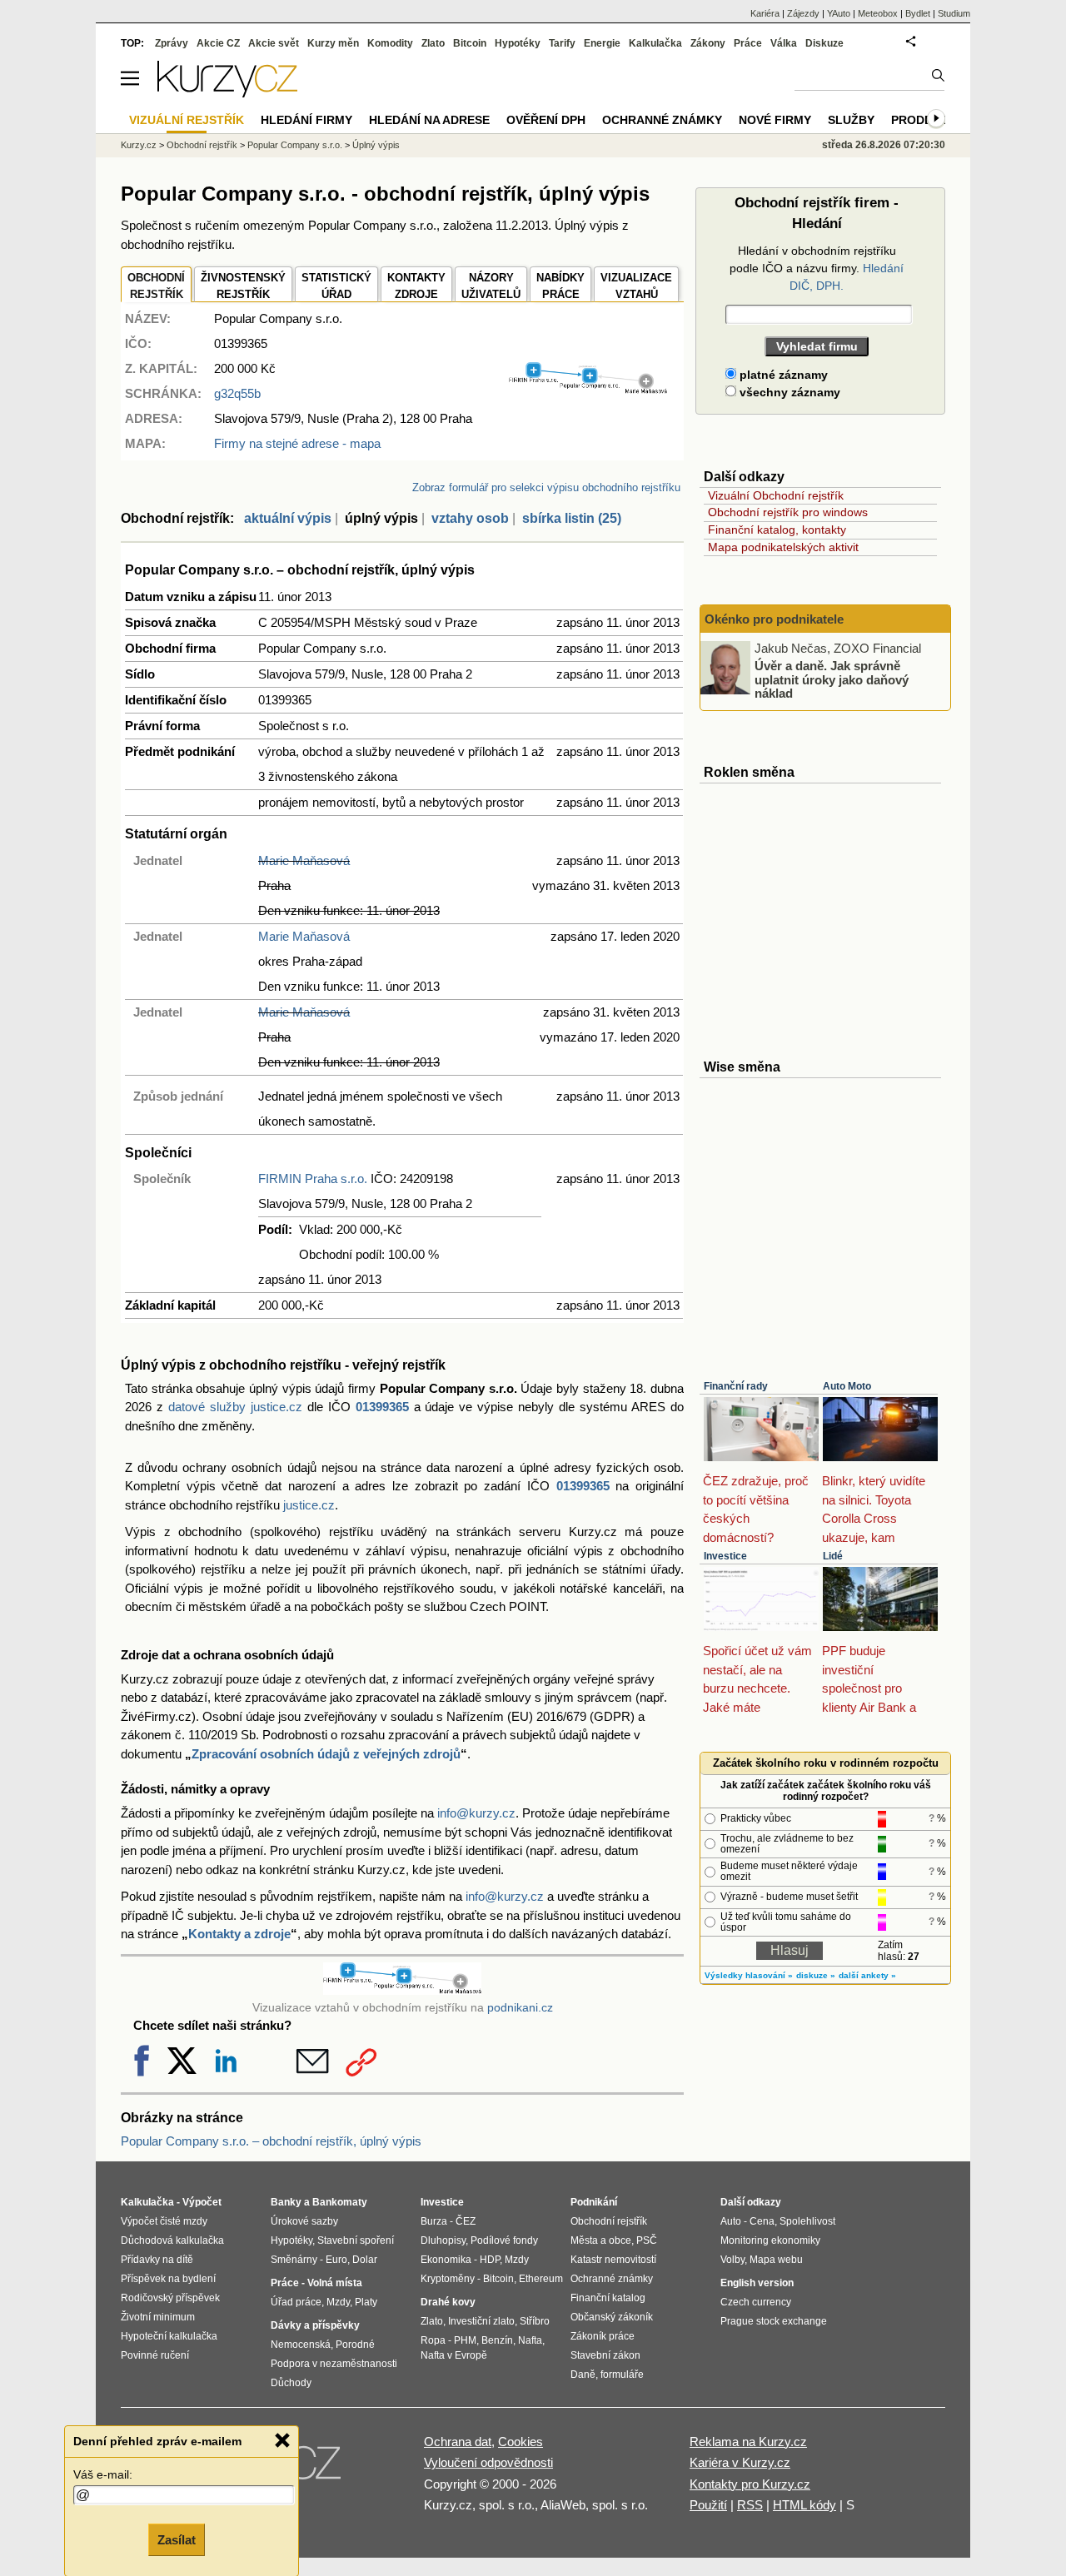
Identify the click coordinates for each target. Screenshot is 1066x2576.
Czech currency (756, 2302)
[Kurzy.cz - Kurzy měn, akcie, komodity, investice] (227, 93)
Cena (762, 2221)
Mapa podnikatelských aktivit (783, 547)
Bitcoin (470, 43)
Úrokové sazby (304, 2221)
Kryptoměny (448, 2279)
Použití (708, 2505)
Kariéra (765, 13)
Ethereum (541, 2279)
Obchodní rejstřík (202, 145)
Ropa (433, 2340)
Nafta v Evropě (454, 2355)
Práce (748, 43)
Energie (602, 43)
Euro (336, 2260)
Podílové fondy (504, 2240)
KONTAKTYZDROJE (416, 286)
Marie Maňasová (304, 860)
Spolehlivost (807, 2221)
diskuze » (816, 1975)
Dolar (365, 2260)
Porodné (355, 2345)
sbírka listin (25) (572, 518)
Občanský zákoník (612, 2317)
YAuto (839, 13)
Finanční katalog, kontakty (777, 530)
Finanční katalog (608, 2298)
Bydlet (918, 13)
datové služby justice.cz (235, 1407)
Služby (851, 120)
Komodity (390, 43)
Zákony (708, 43)
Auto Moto (847, 1386)
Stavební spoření (356, 2240)
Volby (732, 2260)
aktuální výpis (288, 518)
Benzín (497, 2340)
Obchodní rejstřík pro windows (788, 512)
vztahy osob (470, 518)
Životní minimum (158, 2317)
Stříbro (535, 2321)
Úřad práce (296, 2302)
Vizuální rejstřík (187, 120)
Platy (366, 2302)
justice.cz (309, 1505)
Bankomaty (340, 2202)
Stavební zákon (605, 2355)
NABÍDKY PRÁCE (560, 286)
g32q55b (237, 393)
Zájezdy (803, 13)
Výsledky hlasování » (749, 1975)
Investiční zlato (481, 2321)
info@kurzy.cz (476, 1813)
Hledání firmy (306, 120)
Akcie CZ (218, 43)
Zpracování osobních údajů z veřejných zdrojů (326, 1754)
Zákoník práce (603, 2336)
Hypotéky (518, 43)
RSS (750, 2505)
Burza (434, 2221)
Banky (286, 2202)
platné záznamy (782, 375)
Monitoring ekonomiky (770, 2240)
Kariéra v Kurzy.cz (740, 2462)
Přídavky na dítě (157, 2260)
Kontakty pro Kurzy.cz (750, 2484)
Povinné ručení (155, 2355)
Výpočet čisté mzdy (164, 2221)
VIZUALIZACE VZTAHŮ (636, 286)
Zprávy (172, 43)
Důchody (291, 2383)
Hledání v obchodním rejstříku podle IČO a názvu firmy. (817, 268)
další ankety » (867, 1975)
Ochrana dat (458, 2442)
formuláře (622, 2375)
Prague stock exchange (774, 2321)
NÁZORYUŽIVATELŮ (491, 286)
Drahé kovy (448, 2302)
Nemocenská (301, 2345)
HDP (490, 2260)
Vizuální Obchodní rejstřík (776, 495)
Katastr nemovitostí (613, 2260)
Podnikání (594, 2202)
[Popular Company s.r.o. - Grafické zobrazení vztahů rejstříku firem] (588, 390)
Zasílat (177, 2540)
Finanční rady (736, 1386)
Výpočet (202, 2202)
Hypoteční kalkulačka (169, 2336)
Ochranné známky (662, 120)
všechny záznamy (788, 392)
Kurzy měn (333, 43)
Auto (731, 2221)
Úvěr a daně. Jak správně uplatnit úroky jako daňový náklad (832, 679)
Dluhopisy (443, 2240)
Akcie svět (274, 43)
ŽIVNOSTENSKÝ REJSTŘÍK (243, 286)
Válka (784, 43)
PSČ (647, 2240)
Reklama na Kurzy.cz (748, 2442)
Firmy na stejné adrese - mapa (297, 443)
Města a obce (601, 2240)
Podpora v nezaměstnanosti (334, 2364)
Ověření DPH (546, 120)
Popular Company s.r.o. (295, 145)
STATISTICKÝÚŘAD (336, 286)
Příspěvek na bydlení (168, 2279)
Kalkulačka (655, 43)
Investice (725, 1556)
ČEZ (466, 2221)
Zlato (433, 43)
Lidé (833, 1556)
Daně (583, 2375)
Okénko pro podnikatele (774, 619)
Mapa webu (776, 2260)
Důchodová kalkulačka (172, 2240)
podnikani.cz (520, 2008)
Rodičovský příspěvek (170, 2298)
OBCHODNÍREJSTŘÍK (156, 286)
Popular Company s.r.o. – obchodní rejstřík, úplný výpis (271, 2141)
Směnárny (294, 2260)
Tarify (562, 43)
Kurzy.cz (139, 145)
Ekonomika (446, 2260)
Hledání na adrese (429, 120)
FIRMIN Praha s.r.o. (313, 1179)
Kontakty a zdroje (239, 1934)
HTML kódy (804, 2505)
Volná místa (335, 2283)
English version (757, 2283)
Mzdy (338, 2302)
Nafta (530, 2340)
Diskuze (824, 43)
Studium (954, 13)
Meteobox (878, 13)
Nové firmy (775, 120)
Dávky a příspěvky (315, 2325)
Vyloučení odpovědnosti (488, 2462)
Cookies (521, 2442)
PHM (465, 2340)
